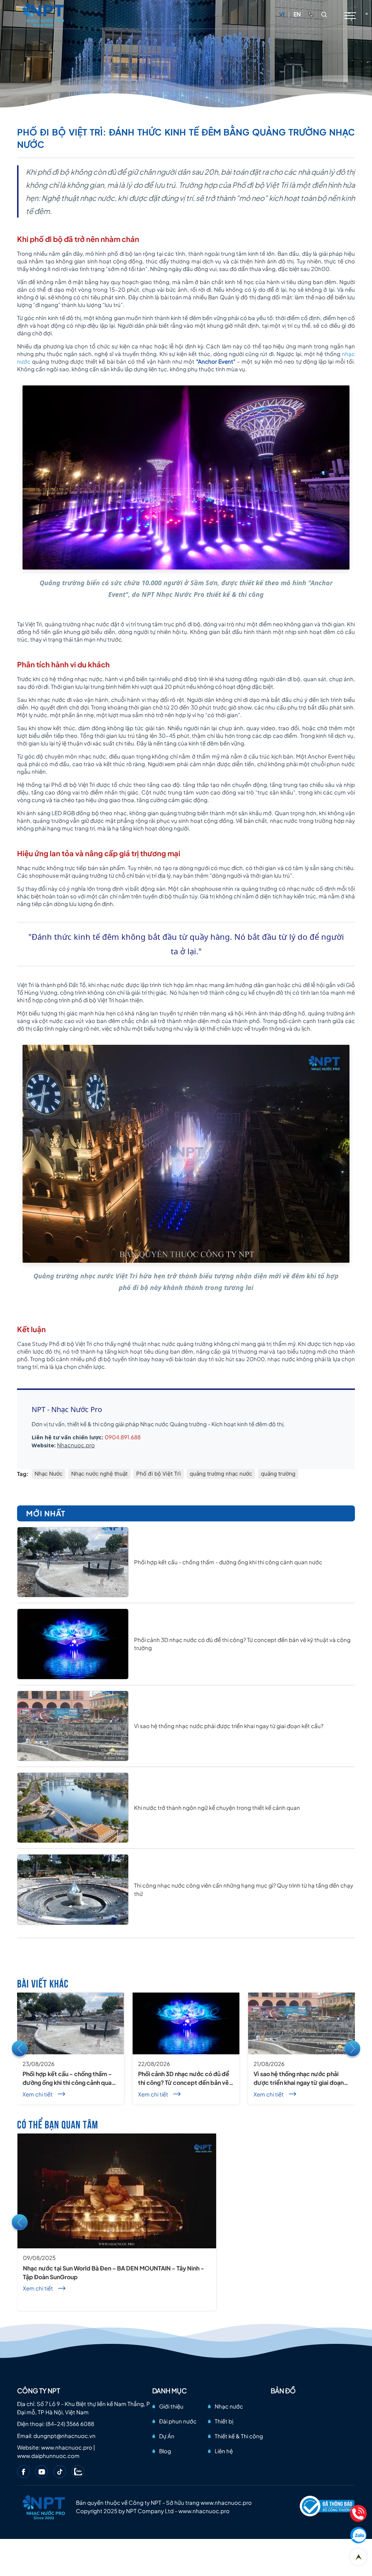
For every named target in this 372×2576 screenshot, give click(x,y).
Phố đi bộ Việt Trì (159, 1474)
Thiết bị (224, 2421)
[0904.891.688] (311, 14)
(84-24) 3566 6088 (70, 2424)
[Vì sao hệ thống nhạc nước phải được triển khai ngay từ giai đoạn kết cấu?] (73, 1726)
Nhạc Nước (48, 1474)
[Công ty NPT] (44, 14)
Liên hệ (224, 2451)
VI (282, 14)
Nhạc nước (229, 2406)
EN (297, 14)
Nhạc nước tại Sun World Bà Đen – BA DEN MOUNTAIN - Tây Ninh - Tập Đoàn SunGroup (114, 2272)
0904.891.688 (123, 1437)
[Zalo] (78, 2472)
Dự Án (167, 2436)
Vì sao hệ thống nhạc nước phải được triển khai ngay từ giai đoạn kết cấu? (229, 1726)
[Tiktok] (60, 2472)
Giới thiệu (171, 2406)
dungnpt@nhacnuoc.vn (64, 2436)
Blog (165, 2451)
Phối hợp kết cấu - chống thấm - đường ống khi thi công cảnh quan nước (228, 1562)
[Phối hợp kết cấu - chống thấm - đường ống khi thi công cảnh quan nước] (73, 1562)
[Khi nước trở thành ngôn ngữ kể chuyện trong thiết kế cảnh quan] (73, 1808)
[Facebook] (23, 2472)
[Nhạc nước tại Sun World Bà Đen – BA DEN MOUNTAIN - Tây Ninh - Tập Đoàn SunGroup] (117, 2191)
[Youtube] (42, 2472)
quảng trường (278, 1474)
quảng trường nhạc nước (221, 1474)
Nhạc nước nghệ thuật (99, 1474)
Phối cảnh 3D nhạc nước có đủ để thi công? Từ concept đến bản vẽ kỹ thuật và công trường (184, 2078)
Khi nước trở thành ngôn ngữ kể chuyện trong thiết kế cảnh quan (217, 1807)
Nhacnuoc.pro (76, 1445)
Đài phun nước (178, 2421)
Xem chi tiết (38, 2094)
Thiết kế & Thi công (239, 2436)
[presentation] (20, 2049)
